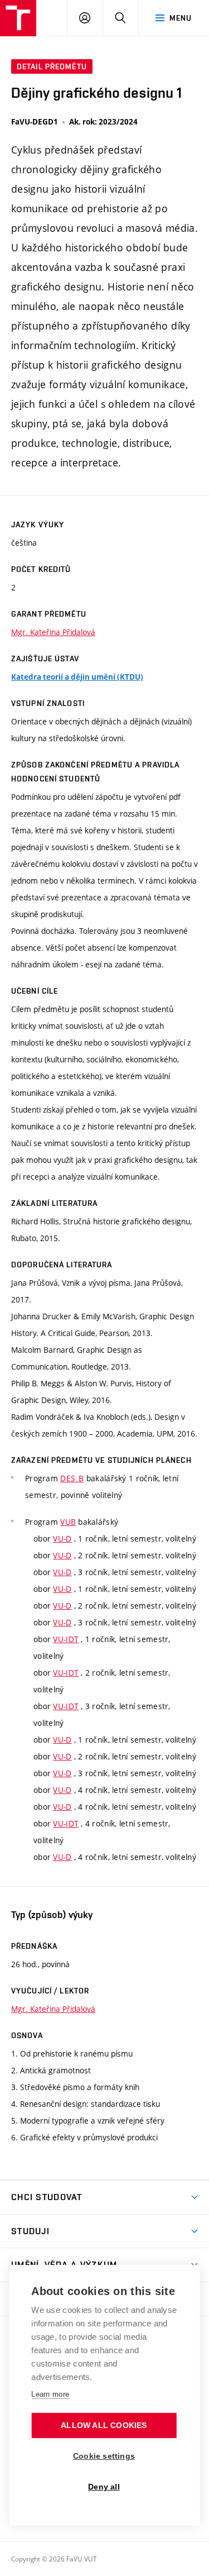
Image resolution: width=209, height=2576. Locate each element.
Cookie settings (104, 2456)
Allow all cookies (104, 2425)
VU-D (62, 1539)
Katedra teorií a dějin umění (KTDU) (77, 677)
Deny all (104, 2487)
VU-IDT (66, 1639)
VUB (68, 1522)
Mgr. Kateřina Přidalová (53, 632)
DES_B (72, 1478)
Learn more (50, 2394)
